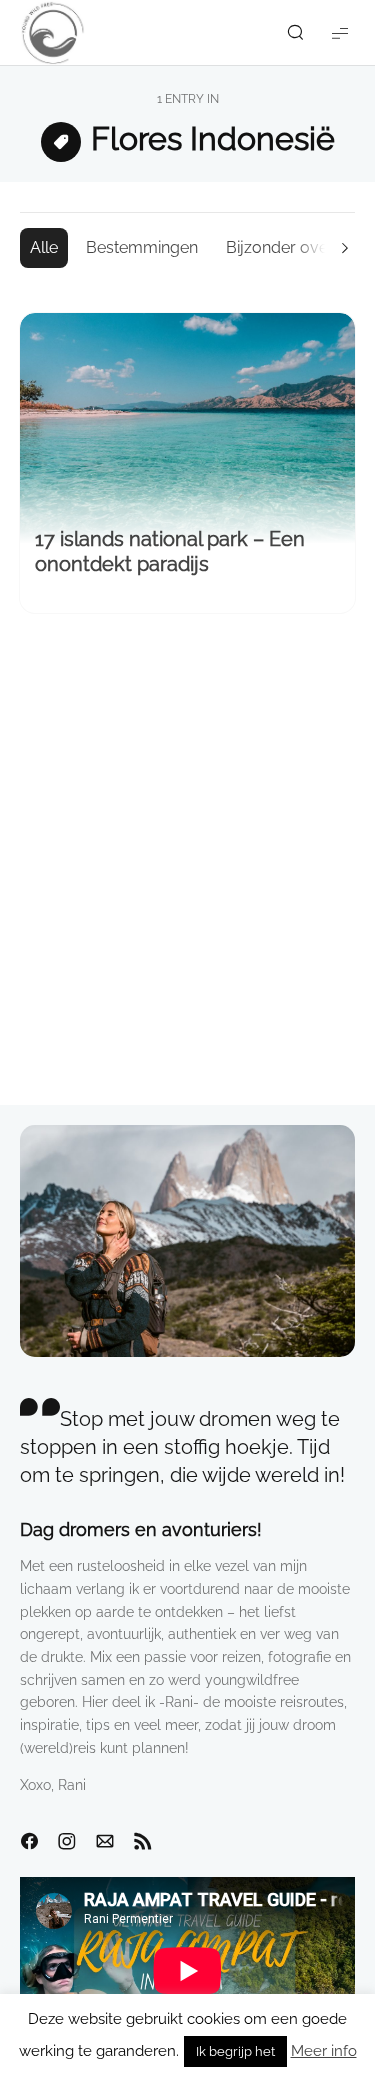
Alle (44, 247)
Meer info (324, 2051)
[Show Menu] (340, 32)
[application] (187, 1971)
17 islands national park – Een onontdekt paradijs (170, 551)
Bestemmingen (142, 247)
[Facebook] (29, 1842)
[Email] (105, 1842)
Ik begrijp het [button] (235, 2051)
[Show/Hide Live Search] (295, 33)
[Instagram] (67, 1842)
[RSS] (143, 1842)
